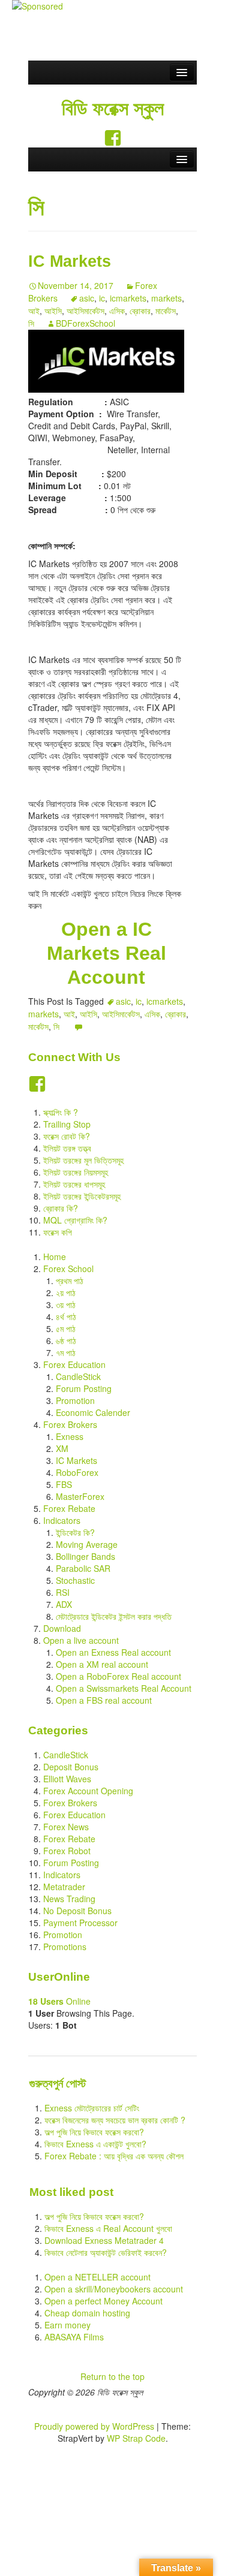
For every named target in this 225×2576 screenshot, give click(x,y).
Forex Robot (67, 1851)
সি (31, 323)
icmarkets (128, 298)
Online (59, 2001)
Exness (70, 1436)
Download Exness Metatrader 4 (104, 2240)
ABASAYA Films (74, 2337)
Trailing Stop (67, 1124)
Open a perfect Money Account (103, 2301)
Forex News (66, 1827)
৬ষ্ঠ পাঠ (66, 1340)
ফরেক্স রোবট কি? (67, 1136)
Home (55, 1257)
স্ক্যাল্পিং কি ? (61, 1112)
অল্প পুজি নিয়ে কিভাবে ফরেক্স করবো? (94, 2132)
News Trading (69, 1899)
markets (166, 298)
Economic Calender (93, 1412)
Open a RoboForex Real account (118, 1676)
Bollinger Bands (85, 1556)
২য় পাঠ (66, 1292)
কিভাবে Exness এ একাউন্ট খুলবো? (95, 2144)
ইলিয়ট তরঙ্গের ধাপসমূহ (74, 1184)
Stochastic (75, 1580)
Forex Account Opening (88, 1791)
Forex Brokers (70, 1424)
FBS (64, 1484)
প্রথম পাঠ (70, 1281)
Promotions (65, 1947)
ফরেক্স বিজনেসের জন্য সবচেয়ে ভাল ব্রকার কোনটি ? (115, 2120)
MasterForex (80, 1496)
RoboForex (77, 1472)
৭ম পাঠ (66, 1352)
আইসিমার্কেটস (85, 311)
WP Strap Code (136, 2438)
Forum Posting (84, 1388)
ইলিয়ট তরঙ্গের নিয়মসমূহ (76, 1172)
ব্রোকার (140, 311)
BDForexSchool (85, 323)
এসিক (117, 311)
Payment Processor (80, 1923)
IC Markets (70, 261)
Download (62, 1628)
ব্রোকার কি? (61, 1208)
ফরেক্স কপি (58, 1232)
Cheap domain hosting (87, 2313)
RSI (63, 1592)
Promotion (75, 1400)
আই (34, 311)
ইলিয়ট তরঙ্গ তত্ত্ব (67, 1148)
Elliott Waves (67, 1779)
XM (62, 1448)
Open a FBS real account (104, 1700)
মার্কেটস (166, 311)
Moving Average (87, 1544)
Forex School (68, 1269)
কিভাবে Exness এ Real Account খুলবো (108, 2228)
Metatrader (64, 1887)
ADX (64, 1604)
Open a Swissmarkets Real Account (124, 1688)
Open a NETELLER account (97, 2277)
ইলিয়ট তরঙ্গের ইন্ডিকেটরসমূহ (82, 1196)
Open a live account (81, 1640)
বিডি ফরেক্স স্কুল (113, 109)
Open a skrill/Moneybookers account (114, 2289)
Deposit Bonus (71, 1767)
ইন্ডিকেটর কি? (75, 1532)
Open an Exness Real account (113, 1652)
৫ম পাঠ (66, 1328)
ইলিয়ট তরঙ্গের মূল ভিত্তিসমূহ (83, 1160)
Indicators (62, 1520)
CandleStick (78, 1376)
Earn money (67, 2325)
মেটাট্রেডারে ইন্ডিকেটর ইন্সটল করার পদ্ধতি (114, 1616)
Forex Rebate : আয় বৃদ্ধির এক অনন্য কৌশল (114, 2156)
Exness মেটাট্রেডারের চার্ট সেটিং (92, 2108)
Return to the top (112, 2376)
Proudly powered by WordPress (94, 2426)
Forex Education (74, 1364)
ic (102, 298)
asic (87, 298)
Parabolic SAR (83, 1568)
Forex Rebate (69, 1508)
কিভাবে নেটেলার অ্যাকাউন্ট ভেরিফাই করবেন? (106, 2252)
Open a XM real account (102, 1664)
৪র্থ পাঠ (66, 1316)
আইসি (53, 311)
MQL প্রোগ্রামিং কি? (75, 1220)
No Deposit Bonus (77, 1911)
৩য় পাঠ (66, 1304)
